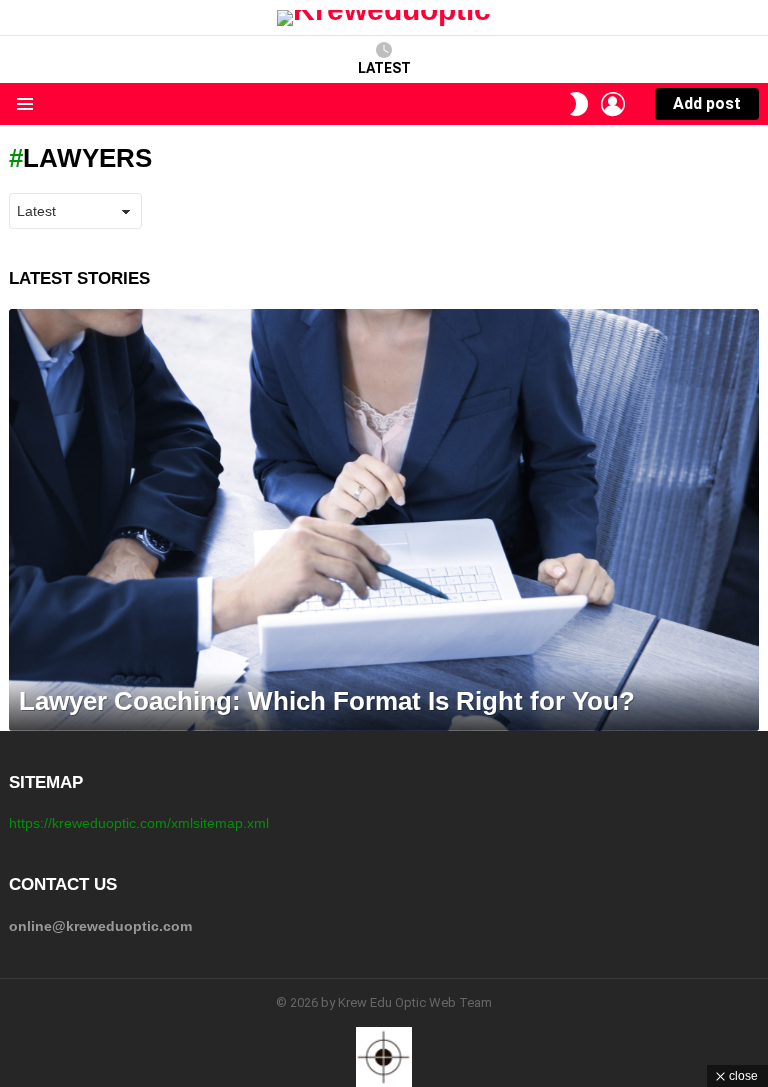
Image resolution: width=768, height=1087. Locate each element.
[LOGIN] (613, 104)
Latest (384, 68)
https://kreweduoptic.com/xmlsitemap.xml (139, 823)
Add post (707, 103)
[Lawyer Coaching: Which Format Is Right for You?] (384, 520)
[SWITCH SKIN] (579, 104)
